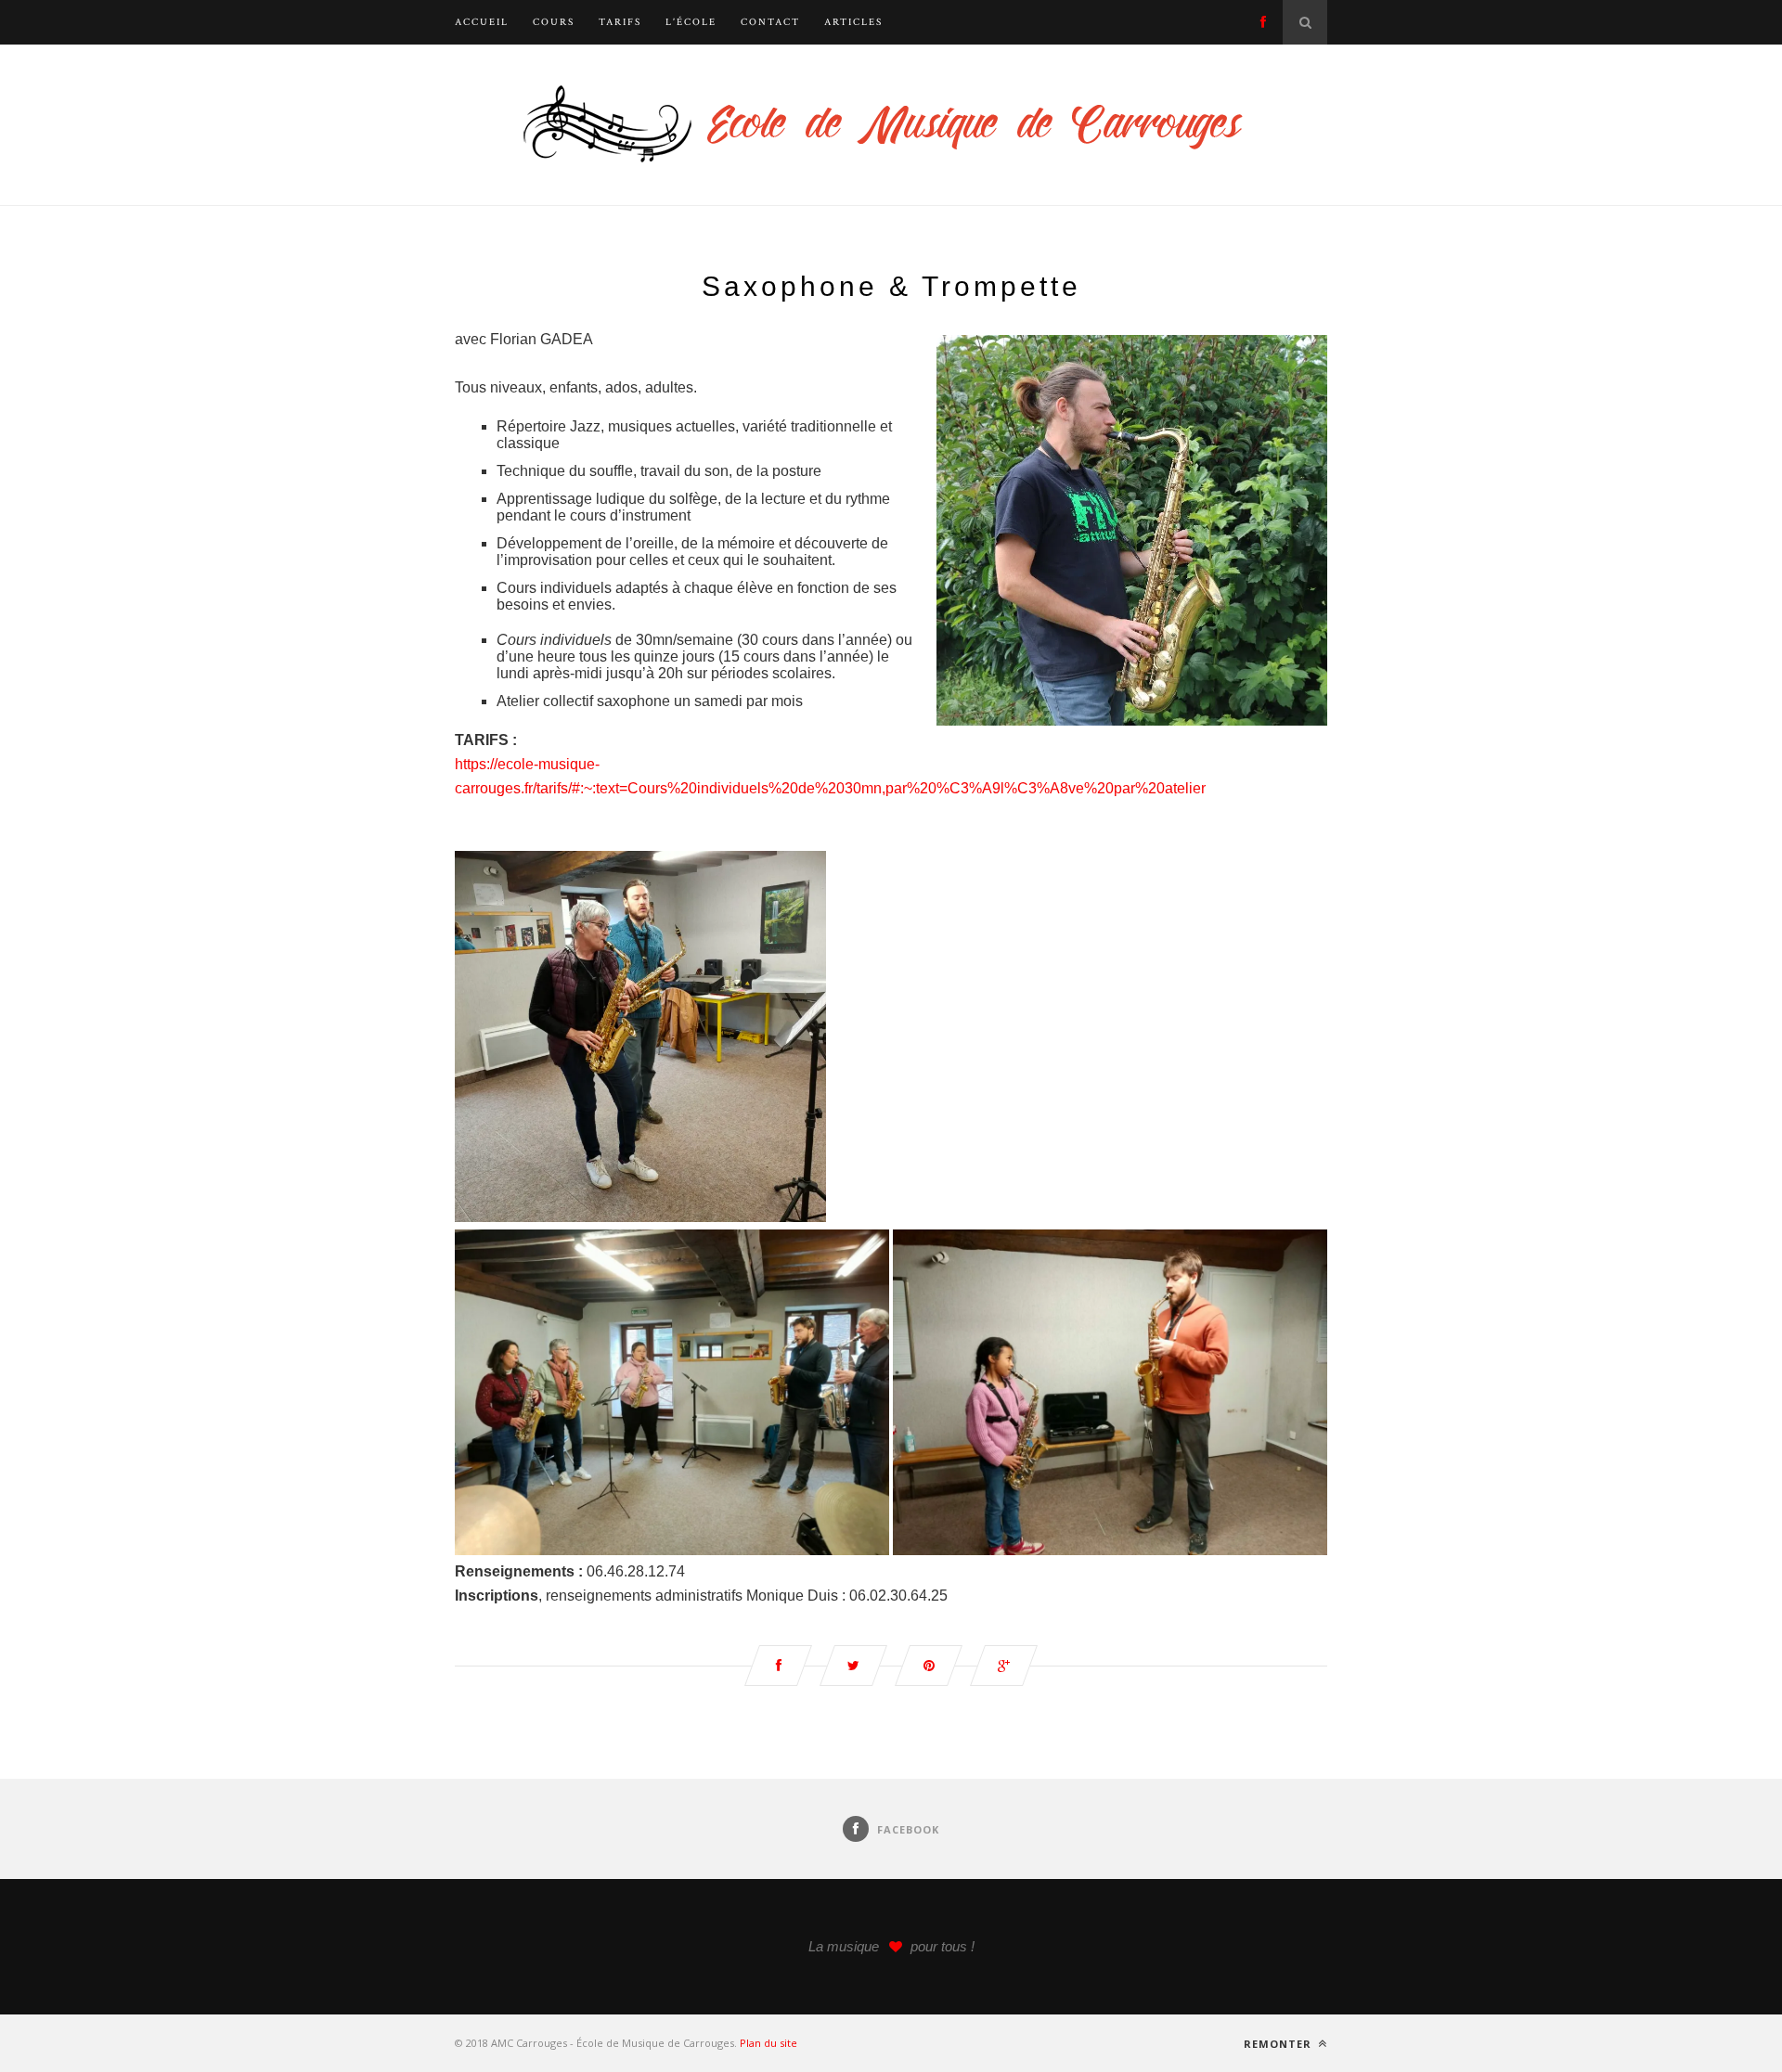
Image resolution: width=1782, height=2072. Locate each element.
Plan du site (768, 2043)
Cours (554, 22)
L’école (691, 22)
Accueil (482, 22)
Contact (770, 22)
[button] (672, 1392)
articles (853, 22)
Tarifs (620, 22)
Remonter (1279, 2044)
